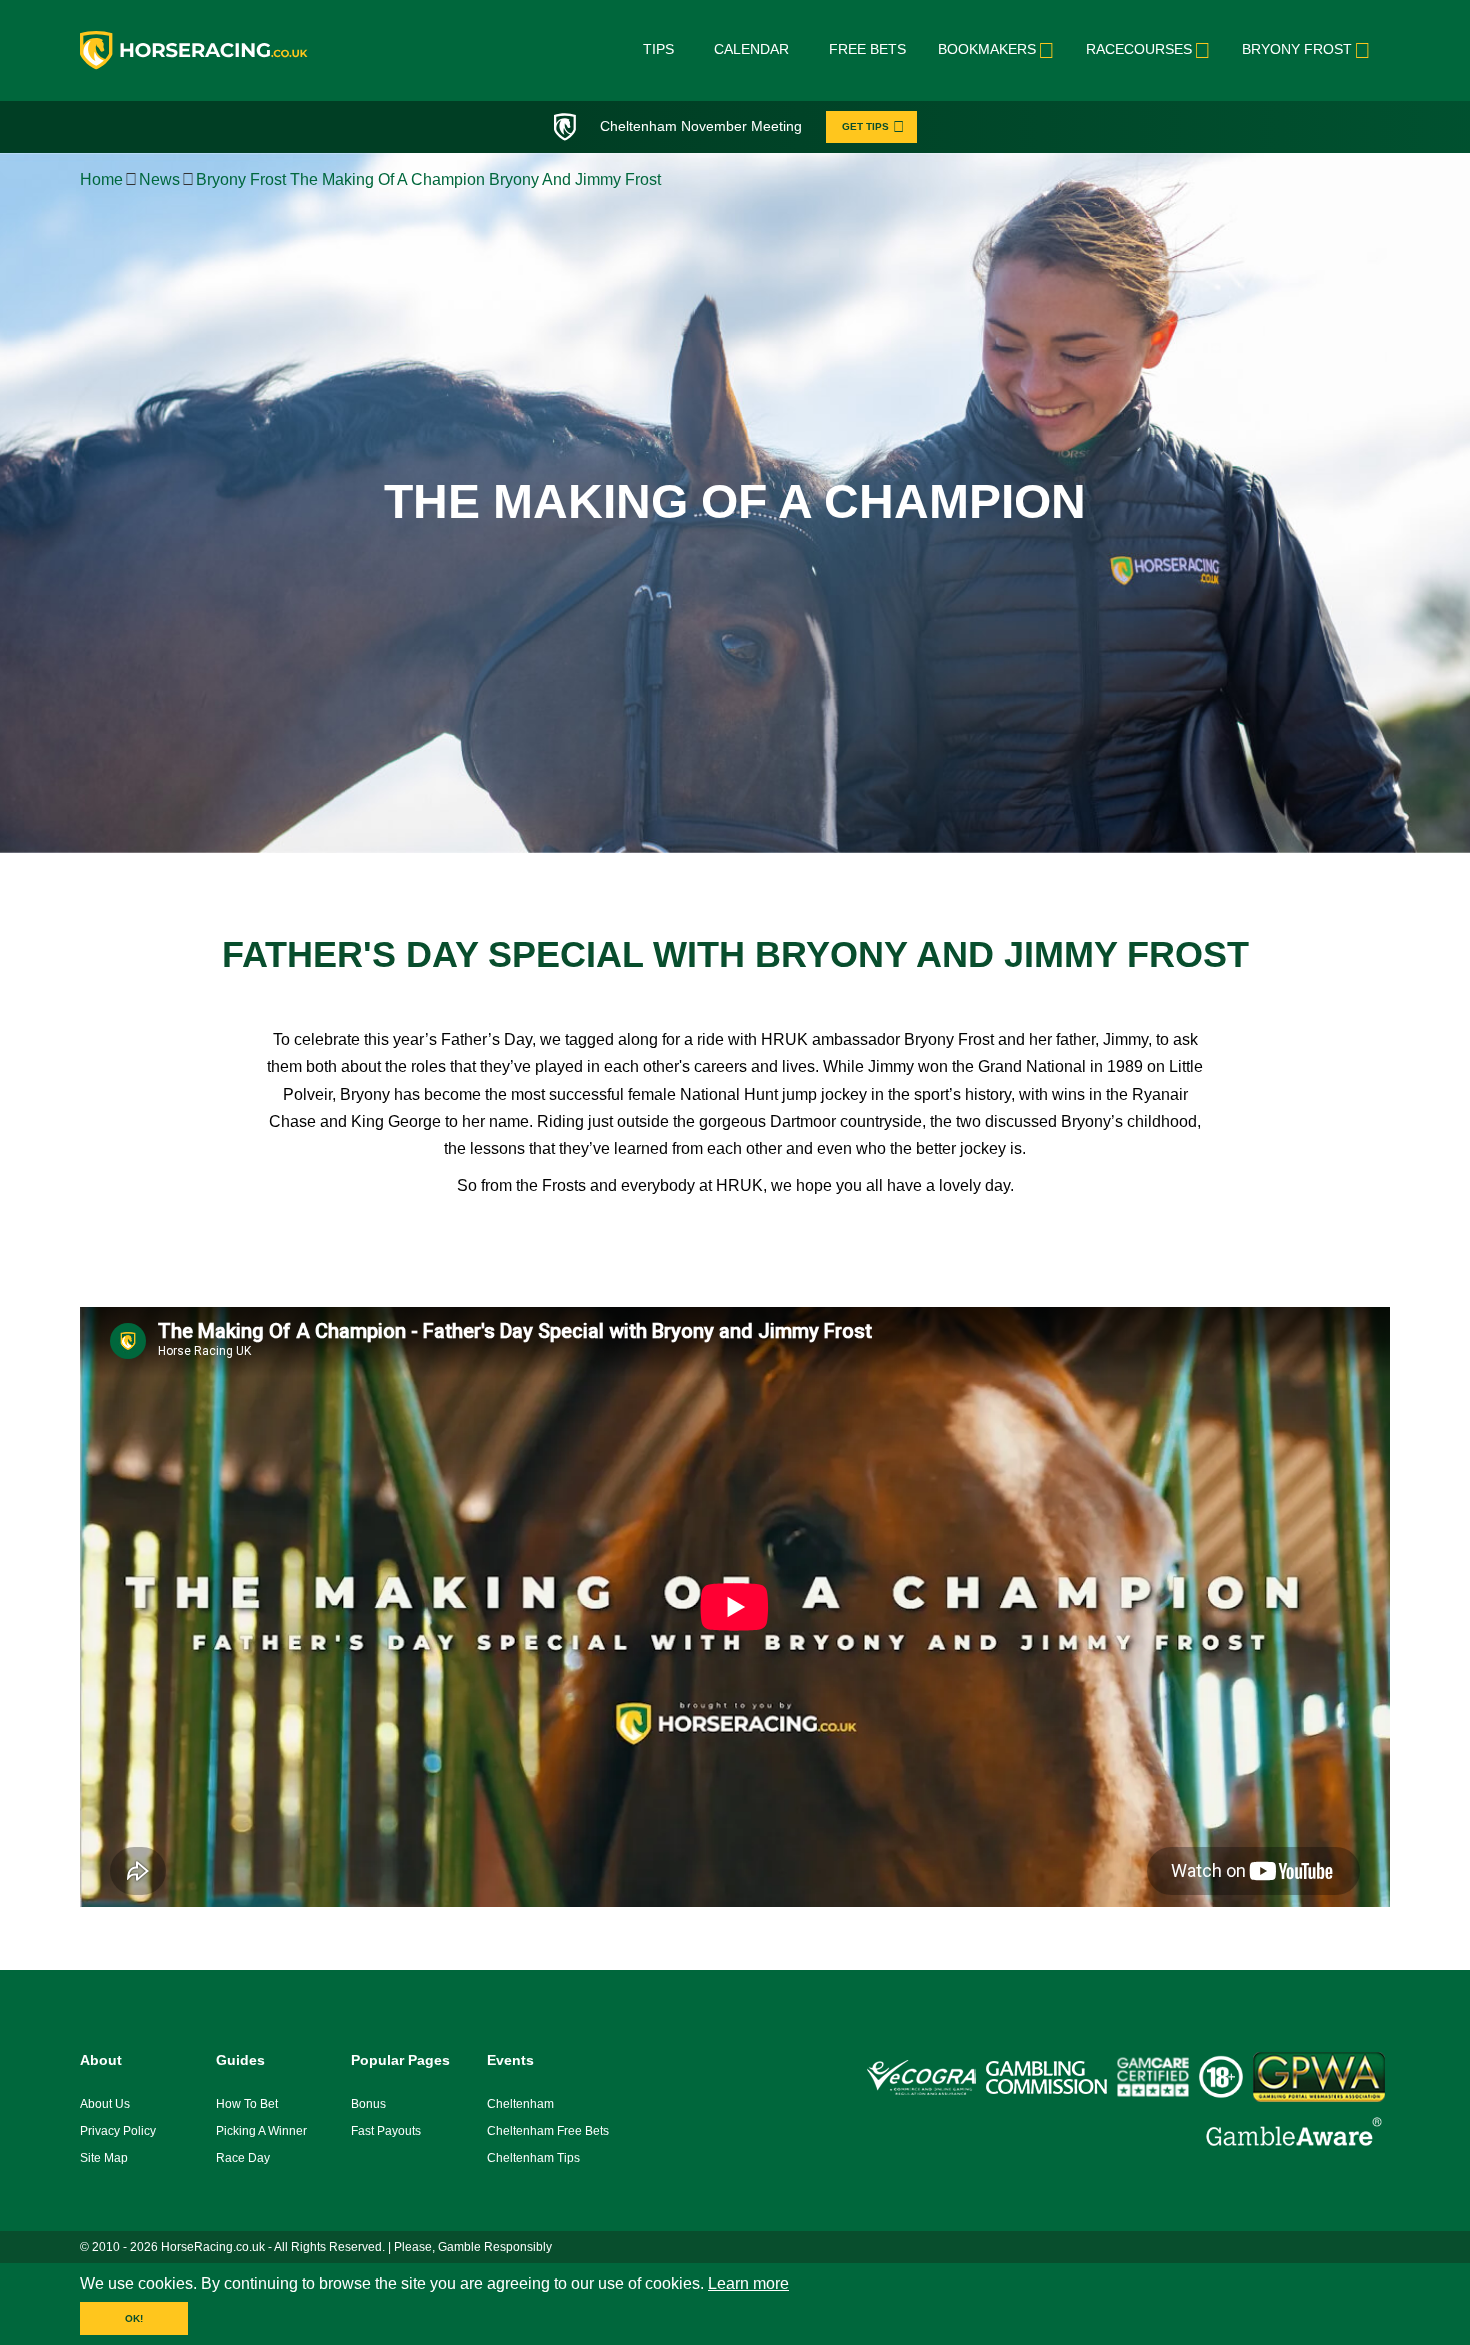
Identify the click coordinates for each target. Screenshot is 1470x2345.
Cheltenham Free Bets (548, 2131)
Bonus (368, 2104)
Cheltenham (520, 2104)
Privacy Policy (118, 2131)
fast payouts (386, 2131)
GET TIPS (865, 126)
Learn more (748, 2283)
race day (243, 2158)
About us (105, 2104)
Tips (658, 49)
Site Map (104, 2158)
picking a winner (261, 2131)
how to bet (247, 2104)
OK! (134, 2318)
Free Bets (867, 49)
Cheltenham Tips (533, 2158)
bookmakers (987, 49)
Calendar (751, 49)
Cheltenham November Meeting (701, 126)
